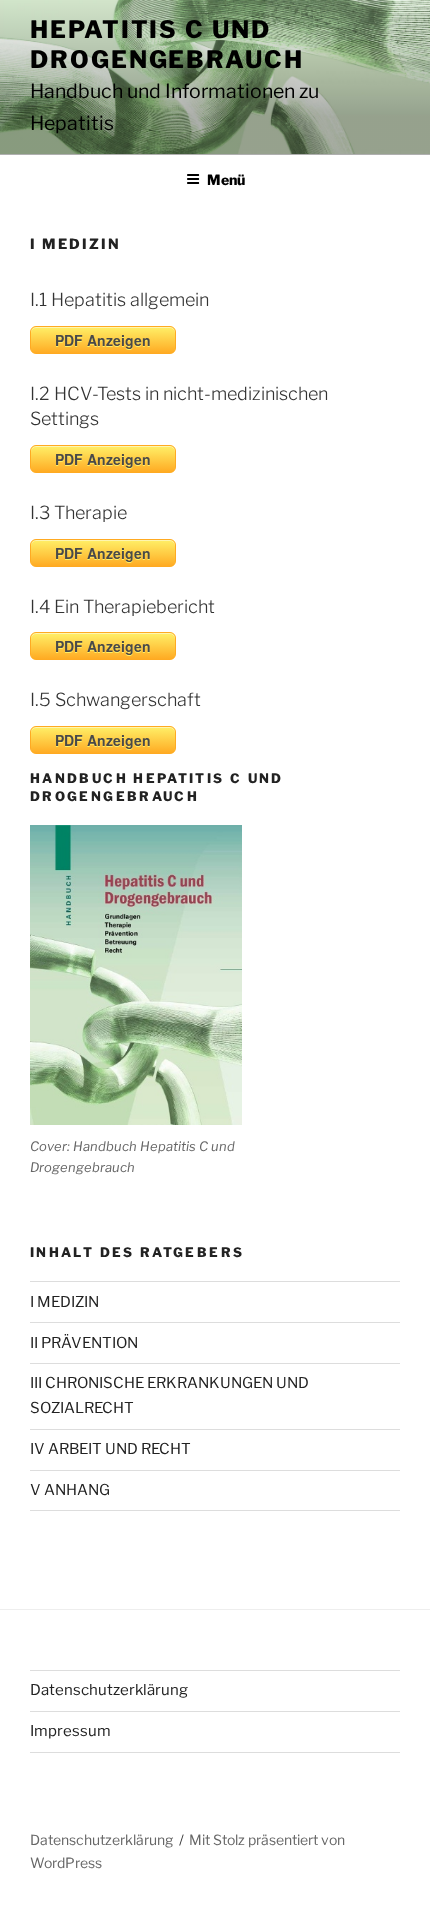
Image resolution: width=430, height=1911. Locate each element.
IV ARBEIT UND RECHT (110, 1449)
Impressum (70, 1731)
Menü (226, 179)
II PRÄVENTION (84, 1343)
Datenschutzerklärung (109, 1690)
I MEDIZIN (64, 1302)
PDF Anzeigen (103, 340)
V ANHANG (70, 1490)
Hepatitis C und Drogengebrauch (167, 44)
